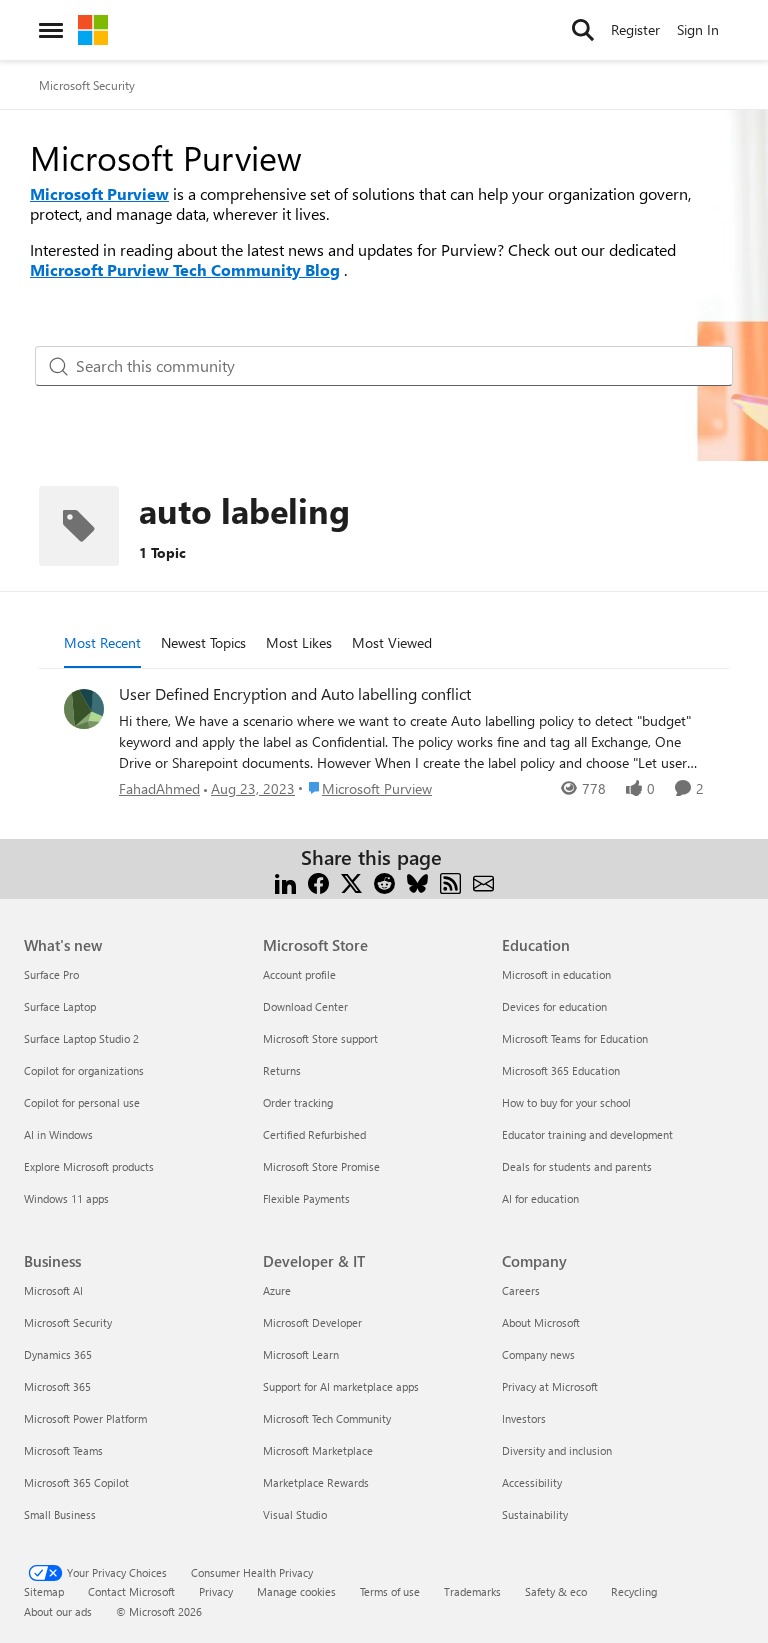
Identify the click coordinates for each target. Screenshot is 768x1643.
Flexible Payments (306, 1198)
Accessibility (532, 1482)
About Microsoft (541, 1322)
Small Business (60, 1514)
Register (635, 29)
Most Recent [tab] (102, 642)
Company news (538, 1354)
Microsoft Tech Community (327, 1418)
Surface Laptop (60, 1006)
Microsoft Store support (320, 1038)
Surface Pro (51, 974)
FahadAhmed (159, 788)
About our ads (58, 1611)
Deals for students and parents (577, 1166)
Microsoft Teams (63, 1450)
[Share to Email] (483, 881)
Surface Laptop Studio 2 (81, 1038)
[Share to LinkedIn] (285, 881)
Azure (277, 1290)
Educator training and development (587, 1134)
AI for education (540, 1198)
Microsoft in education (556, 974)
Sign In (698, 29)
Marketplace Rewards (316, 1482)
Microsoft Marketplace (318, 1450)
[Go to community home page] (93, 30)
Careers (521, 1290)
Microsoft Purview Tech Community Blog (185, 269)
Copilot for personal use (82, 1102)
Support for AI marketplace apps (341, 1386)
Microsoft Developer (312, 1322)
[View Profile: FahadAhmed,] (84, 709)
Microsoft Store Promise (321, 1166)
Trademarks (472, 1591)
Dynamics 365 (58, 1354)
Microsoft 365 (57, 1386)
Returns (282, 1070)
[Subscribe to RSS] (450, 881)
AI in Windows (58, 1134)
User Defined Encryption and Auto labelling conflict (295, 694)
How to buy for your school (566, 1102)
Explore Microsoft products (89, 1166)
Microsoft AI (53, 1290)
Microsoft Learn (301, 1354)
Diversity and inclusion (557, 1450)
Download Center (305, 1006)
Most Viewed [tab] (392, 642)
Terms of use (390, 1591)
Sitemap (44, 1591)
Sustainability (535, 1514)
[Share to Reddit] (384, 881)
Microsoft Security (87, 85)
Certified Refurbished (314, 1134)
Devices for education (554, 1006)
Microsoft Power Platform (85, 1418)
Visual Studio (295, 1514)
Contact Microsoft (131, 1591)
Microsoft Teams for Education (575, 1038)
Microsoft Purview (99, 193)
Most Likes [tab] (299, 642)
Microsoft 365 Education (561, 1070)
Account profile (299, 974)
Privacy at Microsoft (550, 1386)
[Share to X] (351, 881)
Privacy (216, 1591)
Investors (524, 1418)
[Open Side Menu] (51, 30)
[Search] (583, 30)
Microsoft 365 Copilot (76, 1482)
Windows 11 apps (66, 1198)
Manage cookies (296, 1591)
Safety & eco (556, 1591)
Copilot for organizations (84, 1070)
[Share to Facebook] (318, 881)
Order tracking (298, 1102)
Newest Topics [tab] (203, 642)
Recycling (634, 1591)
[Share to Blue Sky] (417, 881)
